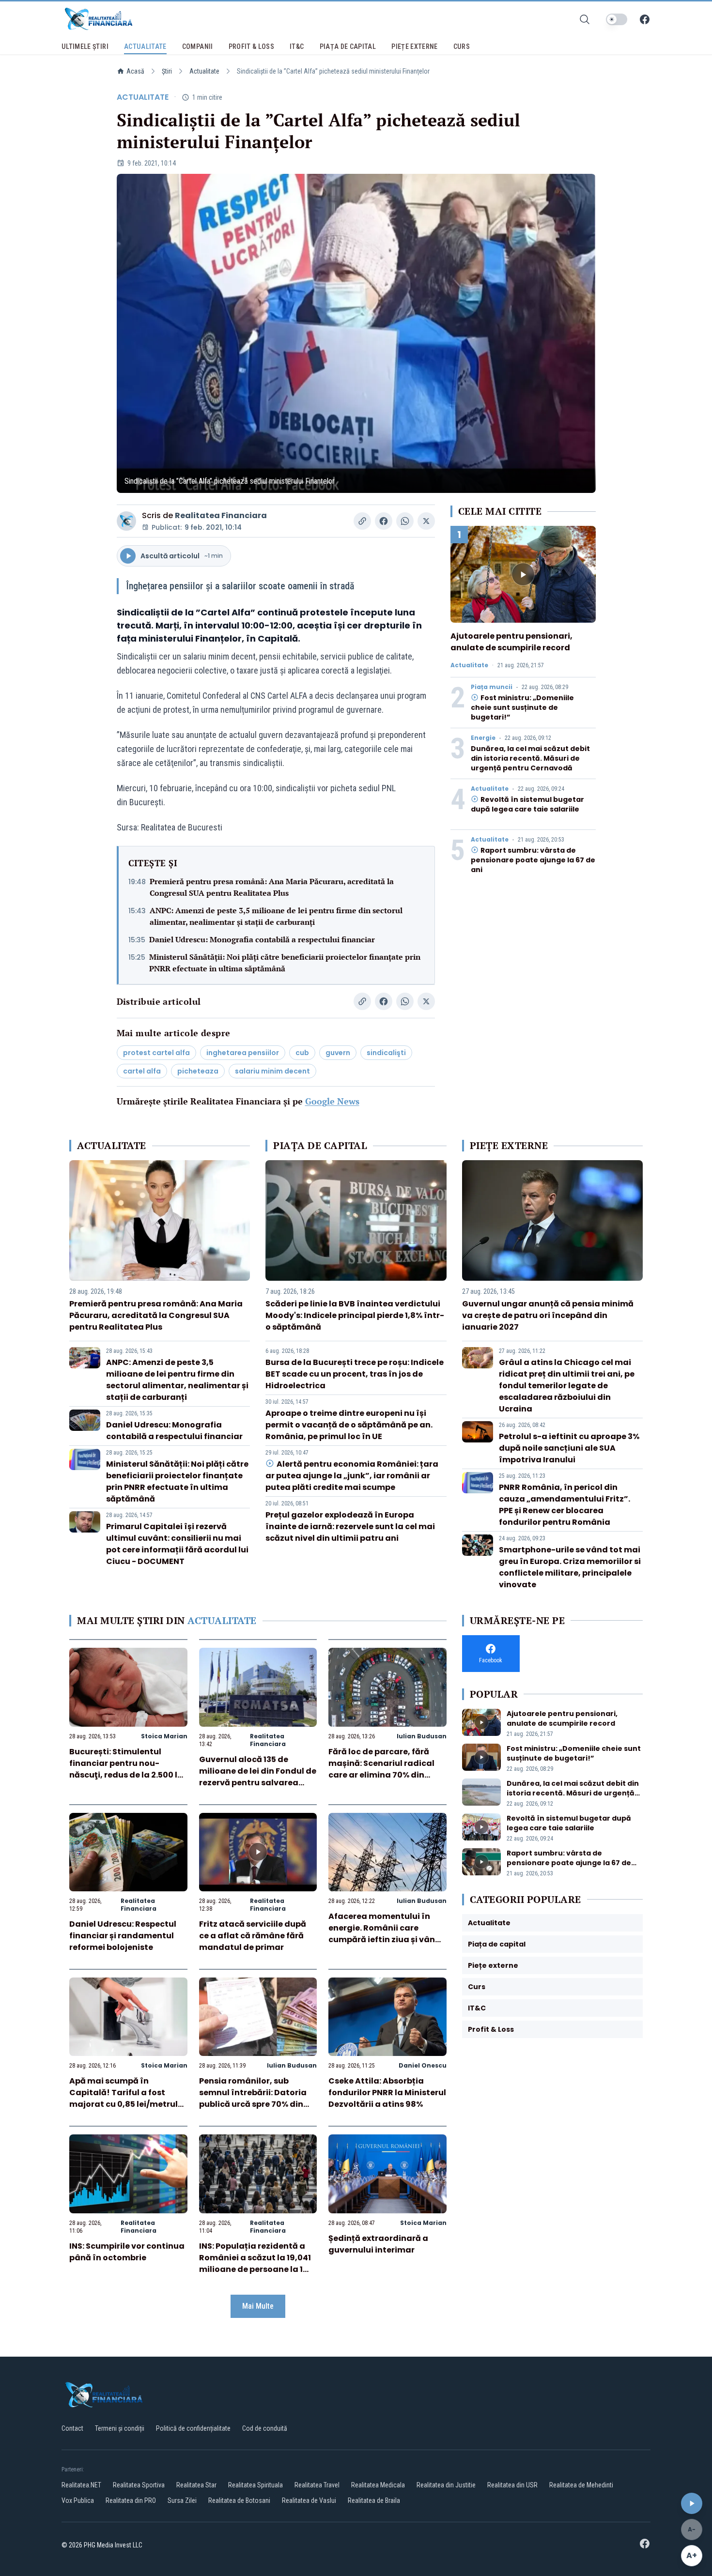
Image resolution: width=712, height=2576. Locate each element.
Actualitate (204, 71)
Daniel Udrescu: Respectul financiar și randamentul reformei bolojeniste (123, 1936)
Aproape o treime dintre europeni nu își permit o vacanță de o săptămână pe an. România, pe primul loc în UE (349, 1425)
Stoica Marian (164, 1736)
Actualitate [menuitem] (145, 46)
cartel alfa (142, 1071)
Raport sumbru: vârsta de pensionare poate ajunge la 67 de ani (533, 860)
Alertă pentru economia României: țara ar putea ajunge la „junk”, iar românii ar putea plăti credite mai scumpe (352, 1476)
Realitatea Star (196, 2485)
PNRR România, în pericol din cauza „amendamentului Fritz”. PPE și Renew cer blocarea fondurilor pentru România (565, 1505)
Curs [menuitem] (462, 46)
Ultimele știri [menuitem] (85, 46)
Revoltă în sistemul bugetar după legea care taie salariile (527, 804)
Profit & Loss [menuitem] (252, 46)
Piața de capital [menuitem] (348, 46)
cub (302, 1053)
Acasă (135, 71)
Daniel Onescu (423, 2065)
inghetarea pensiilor (243, 1053)
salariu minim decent (272, 1071)
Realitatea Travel (317, 2485)
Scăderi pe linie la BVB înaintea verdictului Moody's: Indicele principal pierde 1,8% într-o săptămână (355, 1315)
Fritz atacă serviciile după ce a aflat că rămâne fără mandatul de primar (253, 1936)
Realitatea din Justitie (446, 2485)
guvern (338, 1053)
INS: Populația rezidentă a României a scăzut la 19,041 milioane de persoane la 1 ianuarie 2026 (255, 2263)
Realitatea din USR (512, 2485)
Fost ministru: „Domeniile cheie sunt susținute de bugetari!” (522, 707)
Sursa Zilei (182, 2500)
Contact (72, 2428)
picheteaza (198, 1071)
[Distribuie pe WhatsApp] (405, 521)
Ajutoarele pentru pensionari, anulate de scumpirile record (511, 642)
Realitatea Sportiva (139, 2485)
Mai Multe (258, 2306)
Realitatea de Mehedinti (581, 2485)
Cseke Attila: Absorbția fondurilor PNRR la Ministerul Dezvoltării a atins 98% (387, 2093)
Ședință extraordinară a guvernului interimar (378, 2244)
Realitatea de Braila (374, 2500)
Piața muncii (492, 687)
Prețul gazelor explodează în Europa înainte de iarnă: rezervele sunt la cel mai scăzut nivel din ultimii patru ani (350, 1526)
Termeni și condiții (120, 2428)
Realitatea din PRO (131, 2500)
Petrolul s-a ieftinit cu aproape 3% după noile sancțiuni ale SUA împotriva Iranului (569, 1448)
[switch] (617, 19)
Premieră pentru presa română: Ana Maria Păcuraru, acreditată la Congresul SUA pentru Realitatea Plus (272, 887)
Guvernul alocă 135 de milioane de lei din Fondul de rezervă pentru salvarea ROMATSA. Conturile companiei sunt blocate (258, 1783)
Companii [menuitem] (198, 46)
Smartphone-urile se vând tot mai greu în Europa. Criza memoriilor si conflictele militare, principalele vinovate (570, 1567)
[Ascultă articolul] (692, 2503)
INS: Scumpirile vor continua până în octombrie (127, 2252)
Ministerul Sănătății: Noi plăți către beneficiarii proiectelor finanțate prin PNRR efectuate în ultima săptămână (285, 963)
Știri (167, 71)
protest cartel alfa (156, 1053)
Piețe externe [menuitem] (415, 46)
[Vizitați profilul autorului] (126, 521)
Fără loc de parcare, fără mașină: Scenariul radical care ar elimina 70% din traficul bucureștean (381, 1769)
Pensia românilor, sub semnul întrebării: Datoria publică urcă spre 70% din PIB (253, 2098)
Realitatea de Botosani (239, 2500)
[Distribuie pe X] (426, 521)
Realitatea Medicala (378, 2485)
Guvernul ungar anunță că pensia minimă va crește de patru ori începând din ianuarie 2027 (548, 1315)
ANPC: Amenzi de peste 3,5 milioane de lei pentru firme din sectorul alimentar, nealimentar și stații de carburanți (276, 916)
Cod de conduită (265, 2428)
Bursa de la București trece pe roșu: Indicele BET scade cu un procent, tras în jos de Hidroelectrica (355, 1374)
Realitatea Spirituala (255, 2485)
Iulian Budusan (422, 1736)
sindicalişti (386, 1053)
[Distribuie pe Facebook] (384, 521)
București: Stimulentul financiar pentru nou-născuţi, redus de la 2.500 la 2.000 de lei (126, 1769)
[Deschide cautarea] (585, 19)
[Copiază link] (362, 521)
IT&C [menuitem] (297, 46)
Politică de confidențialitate (193, 2428)
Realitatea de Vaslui (309, 2500)
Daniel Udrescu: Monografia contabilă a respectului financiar (262, 939)
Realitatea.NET (81, 2485)
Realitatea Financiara (221, 515)
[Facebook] (645, 19)
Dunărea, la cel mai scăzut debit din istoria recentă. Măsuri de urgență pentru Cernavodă (530, 758)
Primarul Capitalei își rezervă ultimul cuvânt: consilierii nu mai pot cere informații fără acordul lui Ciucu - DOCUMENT (177, 1544)
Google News (332, 1101)
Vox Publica (78, 2500)
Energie (483, 738)
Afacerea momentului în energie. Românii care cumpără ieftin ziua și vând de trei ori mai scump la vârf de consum (386, 1940)
